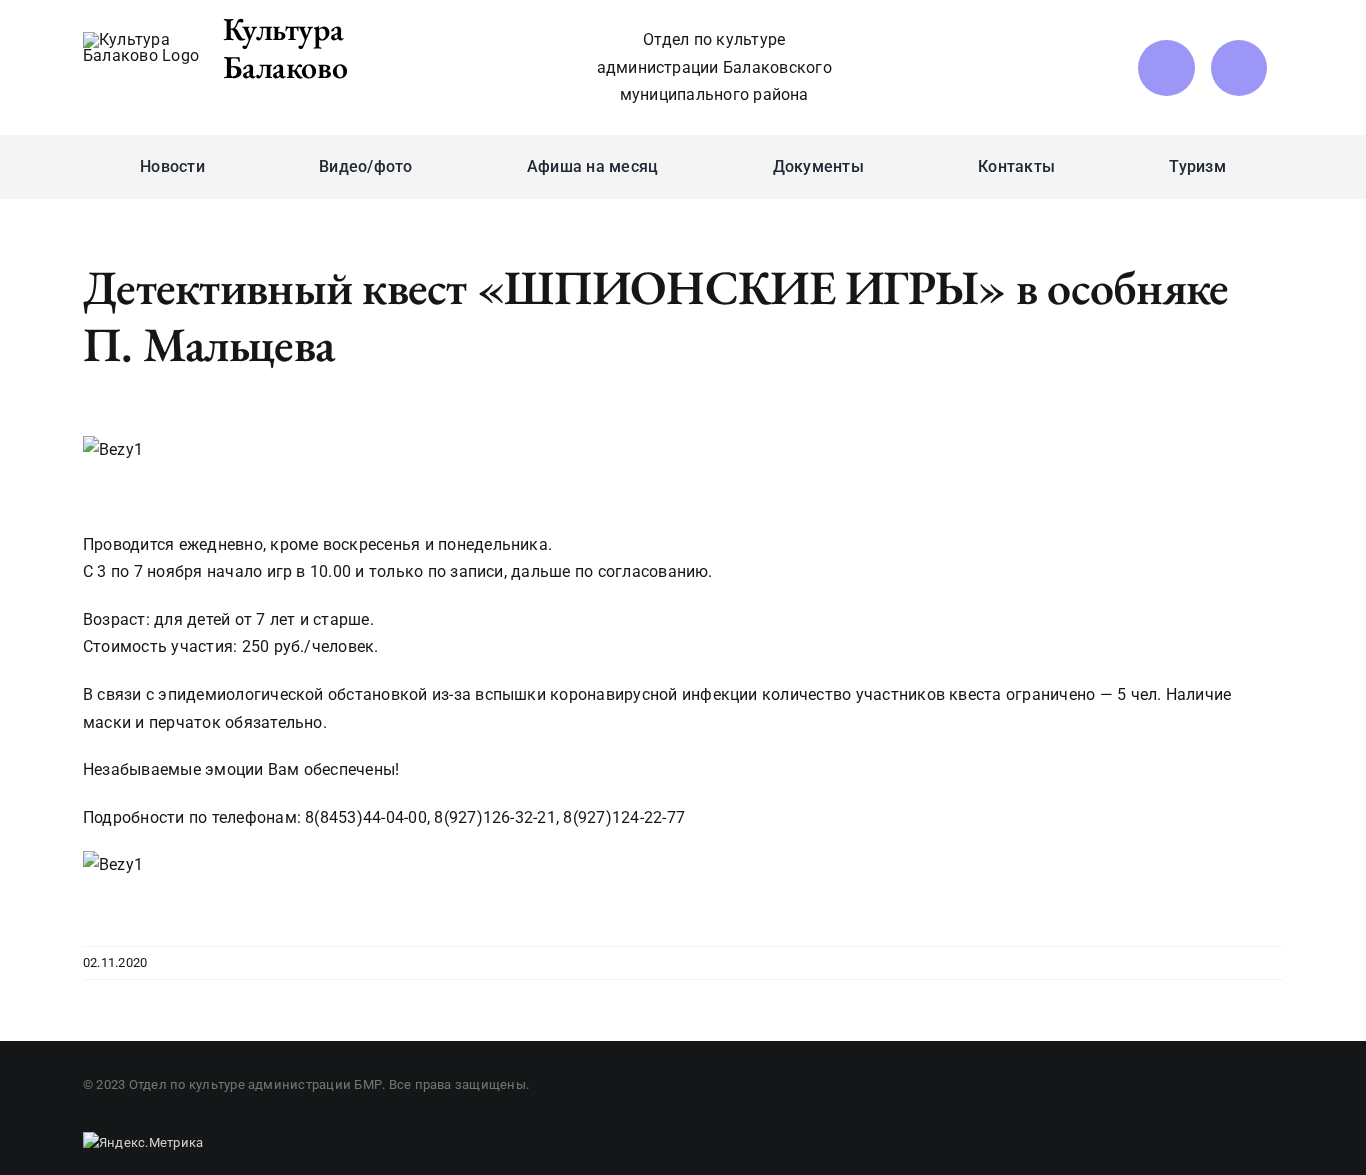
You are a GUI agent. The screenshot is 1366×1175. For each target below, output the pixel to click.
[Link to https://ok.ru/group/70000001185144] (1239, 68)
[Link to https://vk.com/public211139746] (1166, 68)
